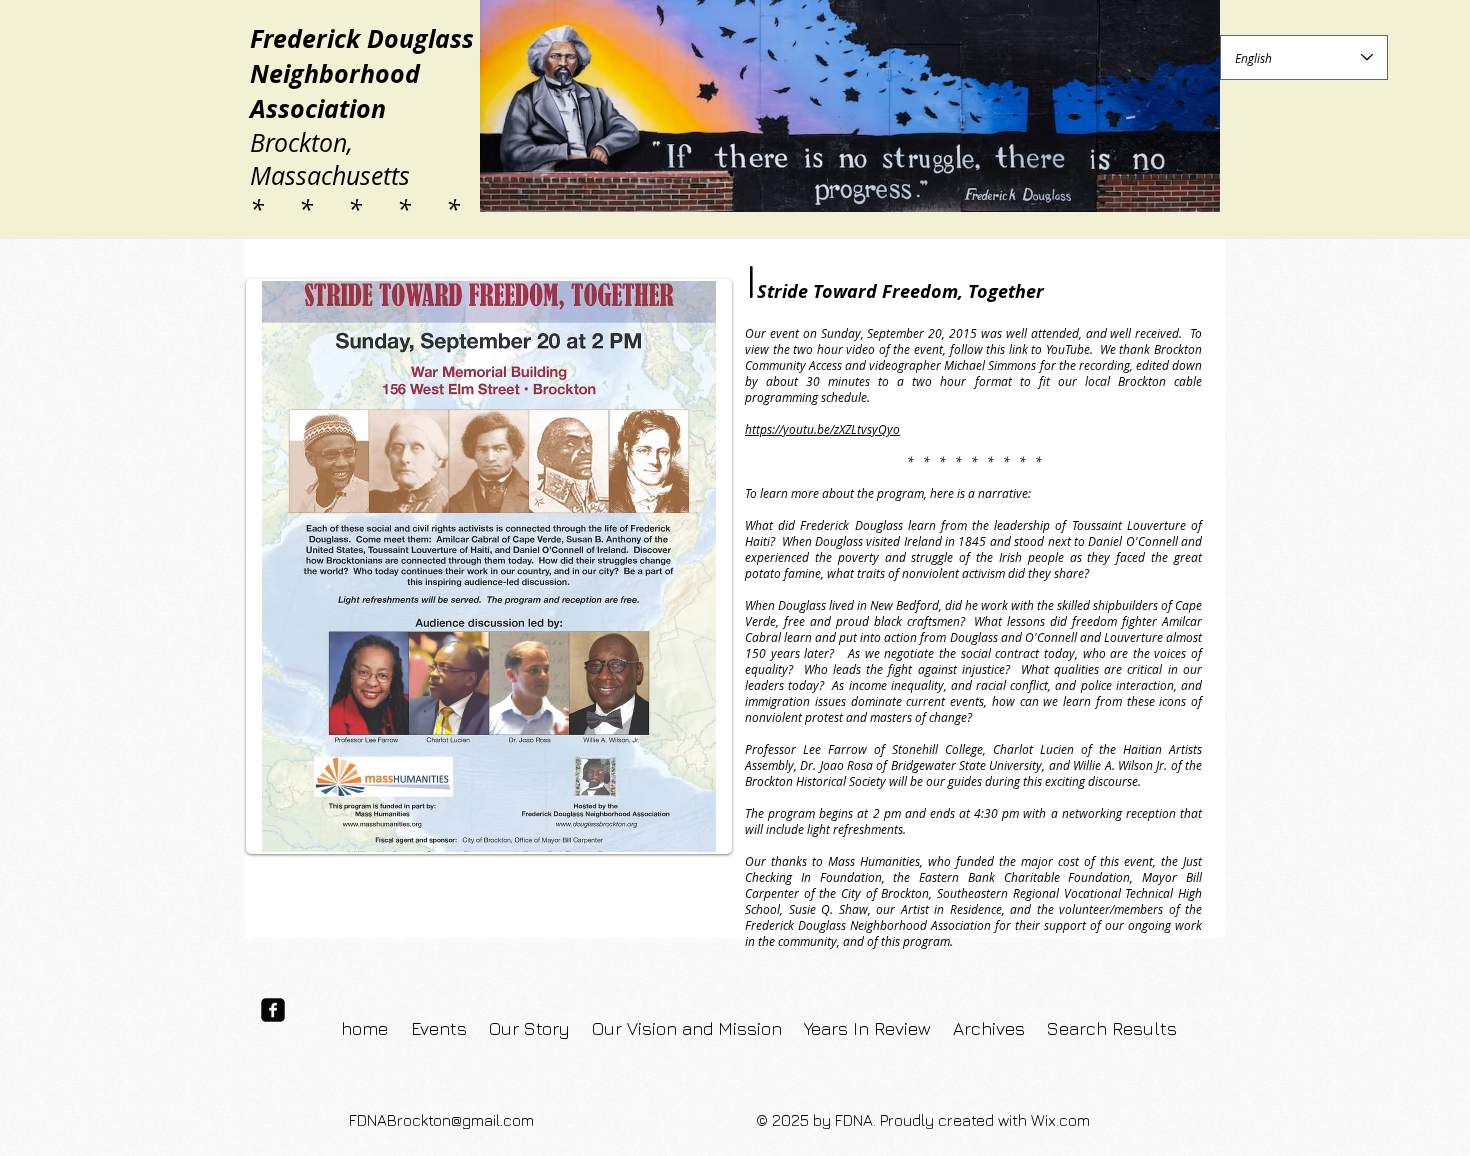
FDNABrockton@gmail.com (441, 1120)
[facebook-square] (273, 1010)
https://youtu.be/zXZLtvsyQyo (822, 429)
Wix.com (1060, 1120)
